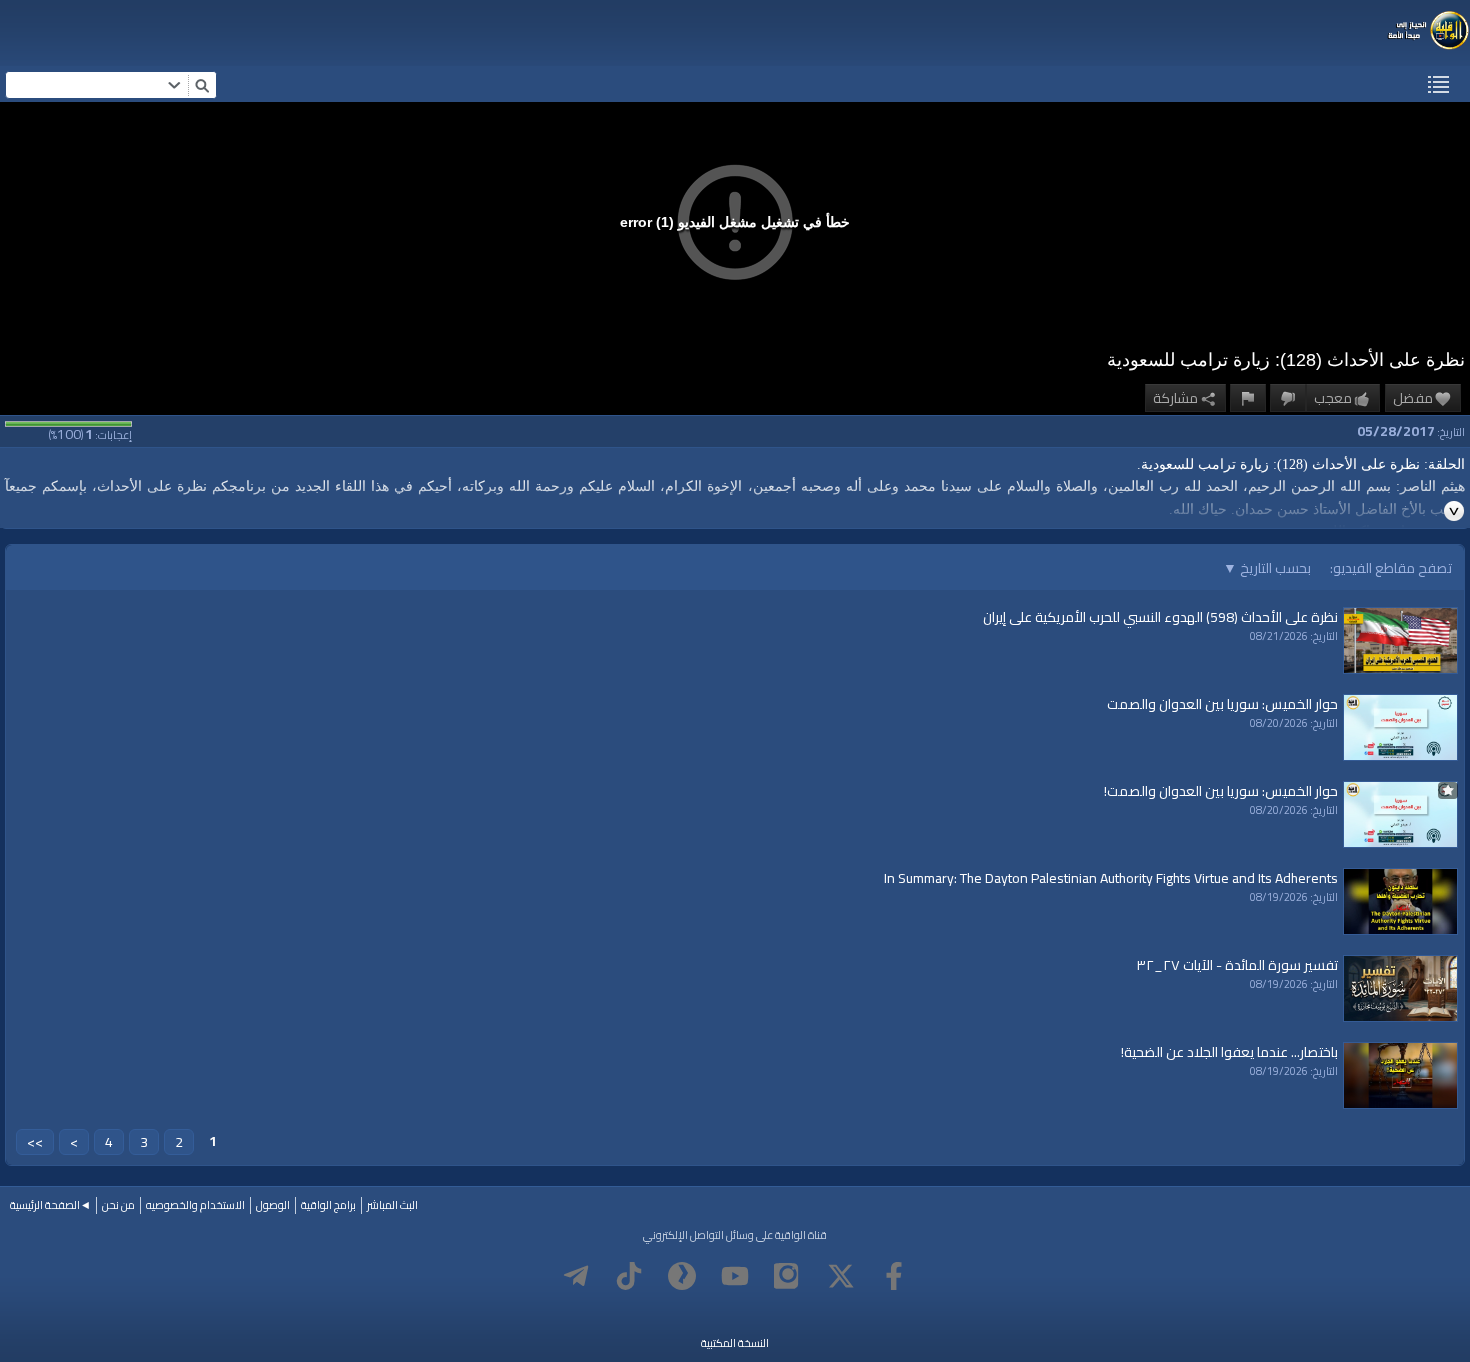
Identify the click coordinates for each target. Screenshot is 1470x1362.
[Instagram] (788, 1276)
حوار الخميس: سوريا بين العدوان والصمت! (1221, 791)
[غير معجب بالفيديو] (1288, 398)
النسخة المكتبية (735, 1343)
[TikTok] (629, 1276)
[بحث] (202, 85)
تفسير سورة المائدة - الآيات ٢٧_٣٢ (1237, 965)
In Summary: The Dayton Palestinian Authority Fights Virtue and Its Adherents (1111, 878)
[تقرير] (1248, 398)
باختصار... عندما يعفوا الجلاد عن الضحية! (1229, 1052)
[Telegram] (576, 1276)
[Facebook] (894, 1276)
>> (35, 1142)
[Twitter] (841, 1276)
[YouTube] (735, 1276)
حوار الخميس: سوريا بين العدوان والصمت (1222, 704)
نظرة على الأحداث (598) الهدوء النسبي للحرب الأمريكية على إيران (1160, 617)
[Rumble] (682, 1276)
